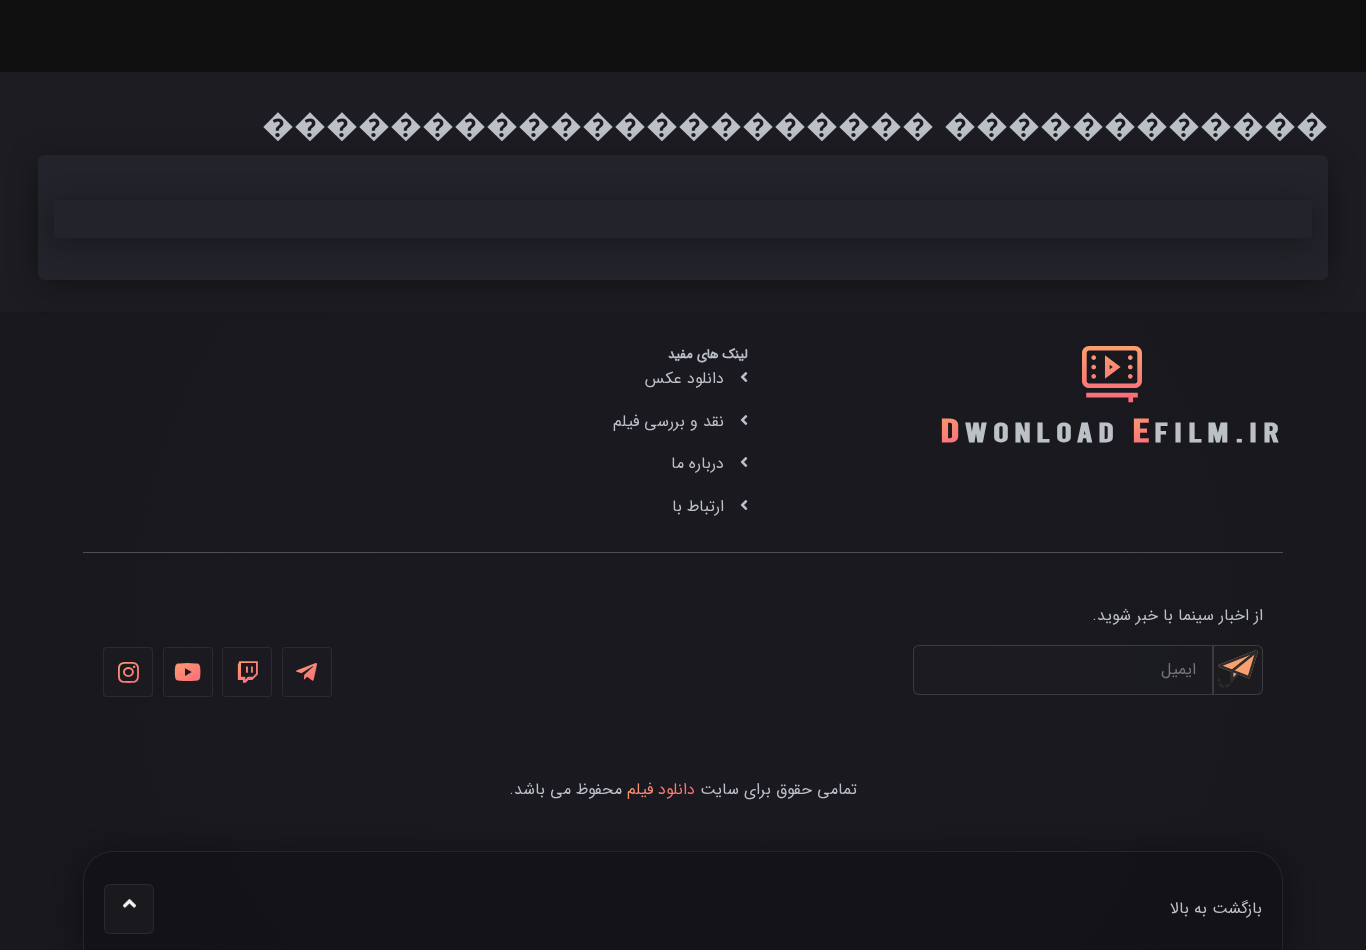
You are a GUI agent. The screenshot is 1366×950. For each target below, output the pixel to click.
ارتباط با (698, 506)
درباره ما (697, 463)
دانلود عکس (684, 378)
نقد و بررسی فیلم (668, 421)
